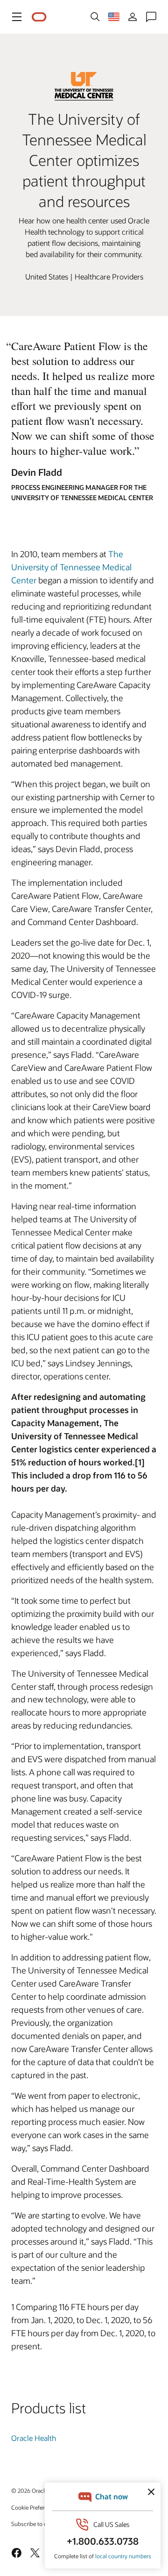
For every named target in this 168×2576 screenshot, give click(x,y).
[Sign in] (133, 17)
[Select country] (114, 17)
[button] (17, 17)
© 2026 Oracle (29, 2490)
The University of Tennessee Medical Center (71, 567)
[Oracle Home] (39, 17)
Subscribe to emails (36, 2524)
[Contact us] (151, 17)
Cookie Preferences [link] (35, 2507)
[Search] (95, 17)
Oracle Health (34, 2438)
